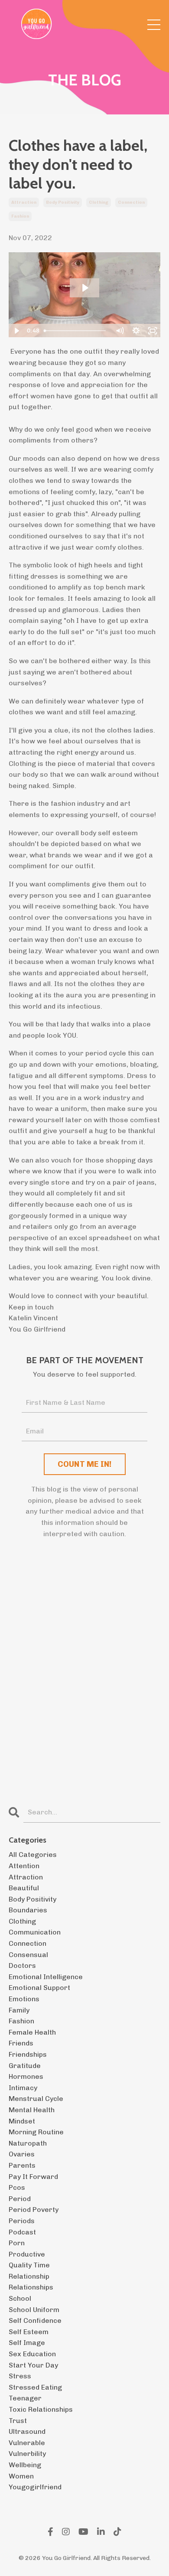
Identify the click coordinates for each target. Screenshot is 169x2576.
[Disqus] (84, 1674)
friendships (28, 2054)
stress (20, 2376)
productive (27, 2254)
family (19, 2010)
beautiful (24, 1888)
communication (35, 1932)
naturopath (28, 2143)
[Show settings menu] (136, 331)
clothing (99, 202)
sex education (32, 2354)
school (20, 2298)
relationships (31, 2287)
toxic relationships (41, 2409)
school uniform (34, 2310)
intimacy (23, 2088)
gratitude (25, 2066)
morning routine (36, 2132)
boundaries (28, 1910)
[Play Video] (16, 331)
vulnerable (27, 2443)
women (21, 2476)
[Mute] (120, 331)
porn (17, 2243)
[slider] (76, 331)
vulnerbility (27, 2454)
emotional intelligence (46, 1977)
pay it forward (33, 2177)
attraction (24, 202)
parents (22, 2165)
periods (22, 2221)
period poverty (34, 2210)
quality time (29, 2265)
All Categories (33, 1855)
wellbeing (25, 2465)
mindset (22, 2121)
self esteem (29, 2332)
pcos (17, 2187)
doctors (22, 1965)
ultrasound (27, 2431)
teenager (25, 2398)
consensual (28, 1955)
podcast (22, 2232)
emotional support (39, 1988)
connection (131, 202)
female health (32, 2032)
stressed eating (35, 2387)
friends (21, 2043)
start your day (33, 2365)
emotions (24, 1999)
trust (18, 2421)
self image (27, 2343)
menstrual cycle (36, 2099)
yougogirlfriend (35, 2487)
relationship (29, 2276)
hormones (26, 2076)
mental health (32, 2110)
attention (24, 1866)
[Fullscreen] (153, 331)
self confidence (35, 2320)
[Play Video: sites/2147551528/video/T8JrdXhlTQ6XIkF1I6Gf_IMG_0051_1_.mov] (85, 288)
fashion (20, 216)
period (20, 2199)
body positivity (63, 202)
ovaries (22, 2154)
